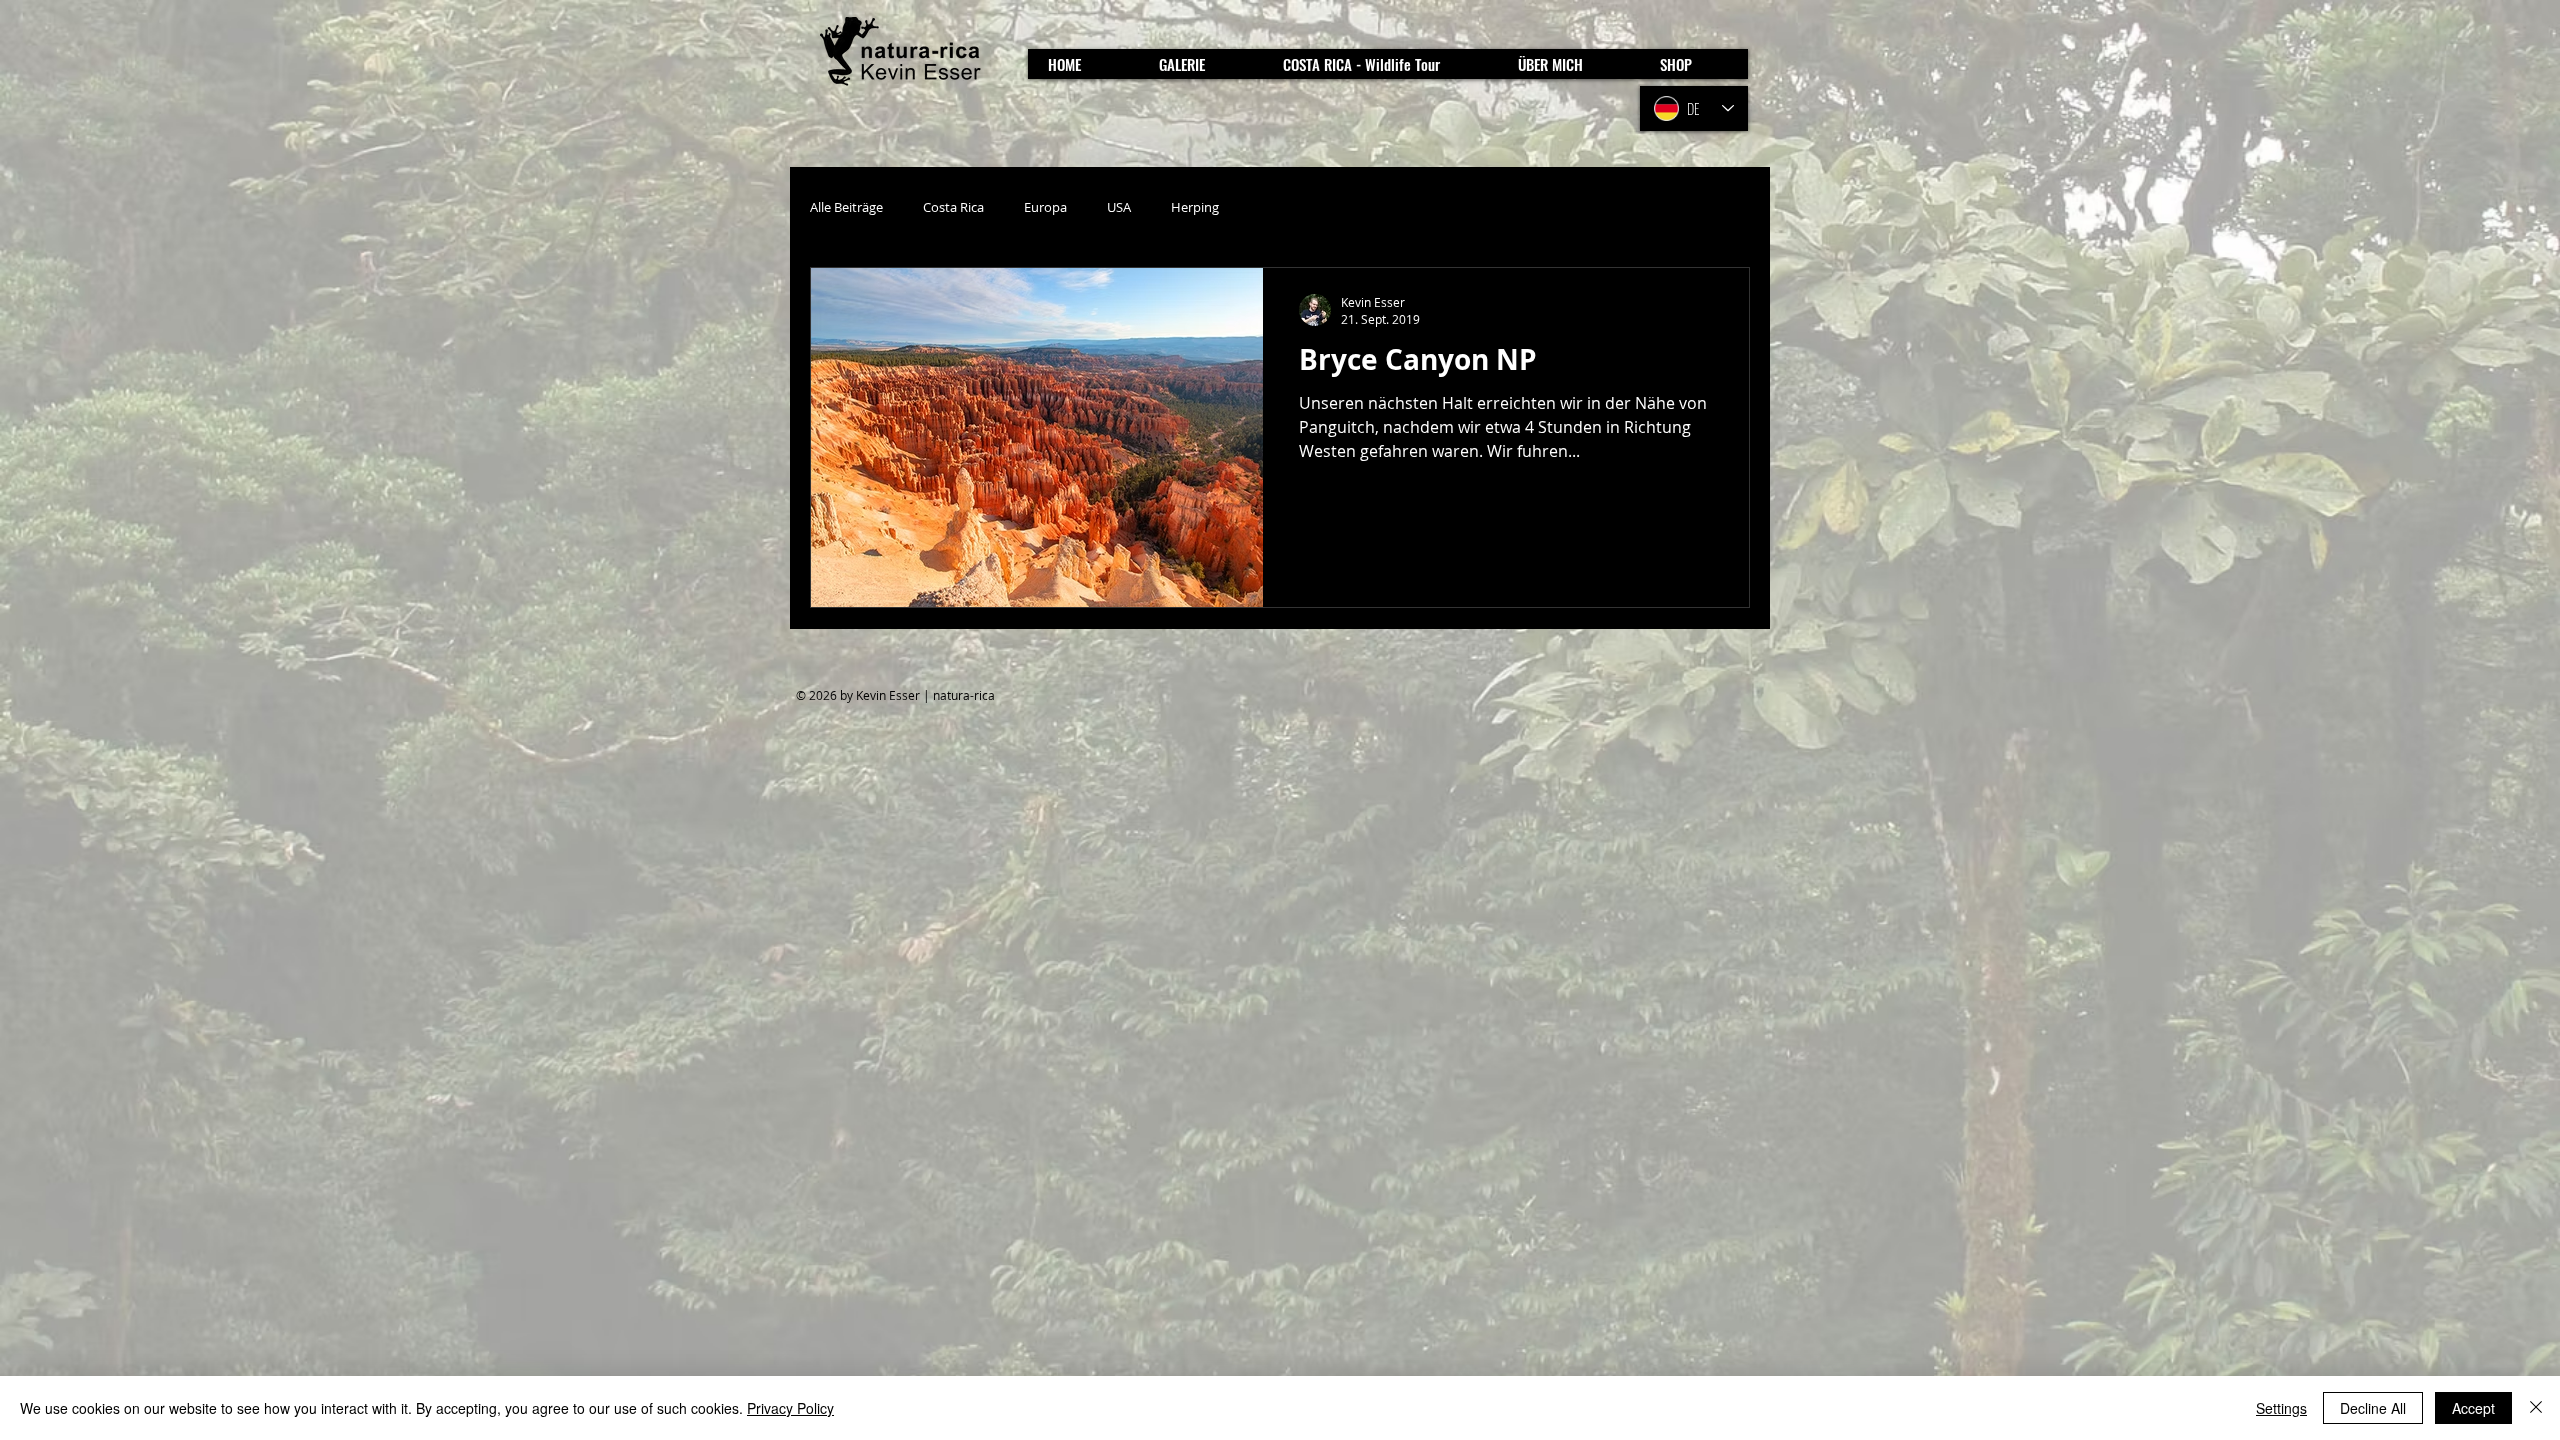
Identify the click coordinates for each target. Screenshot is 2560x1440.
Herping (1195, 207)
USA (1119, 207)
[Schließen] (2536, 1408)
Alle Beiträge (846, 207)
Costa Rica (953, 207)
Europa (1045, 207)
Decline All (2373, 1408)
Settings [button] (2281, 1408)
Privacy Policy (790, 1408)
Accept (2473, 1408)
